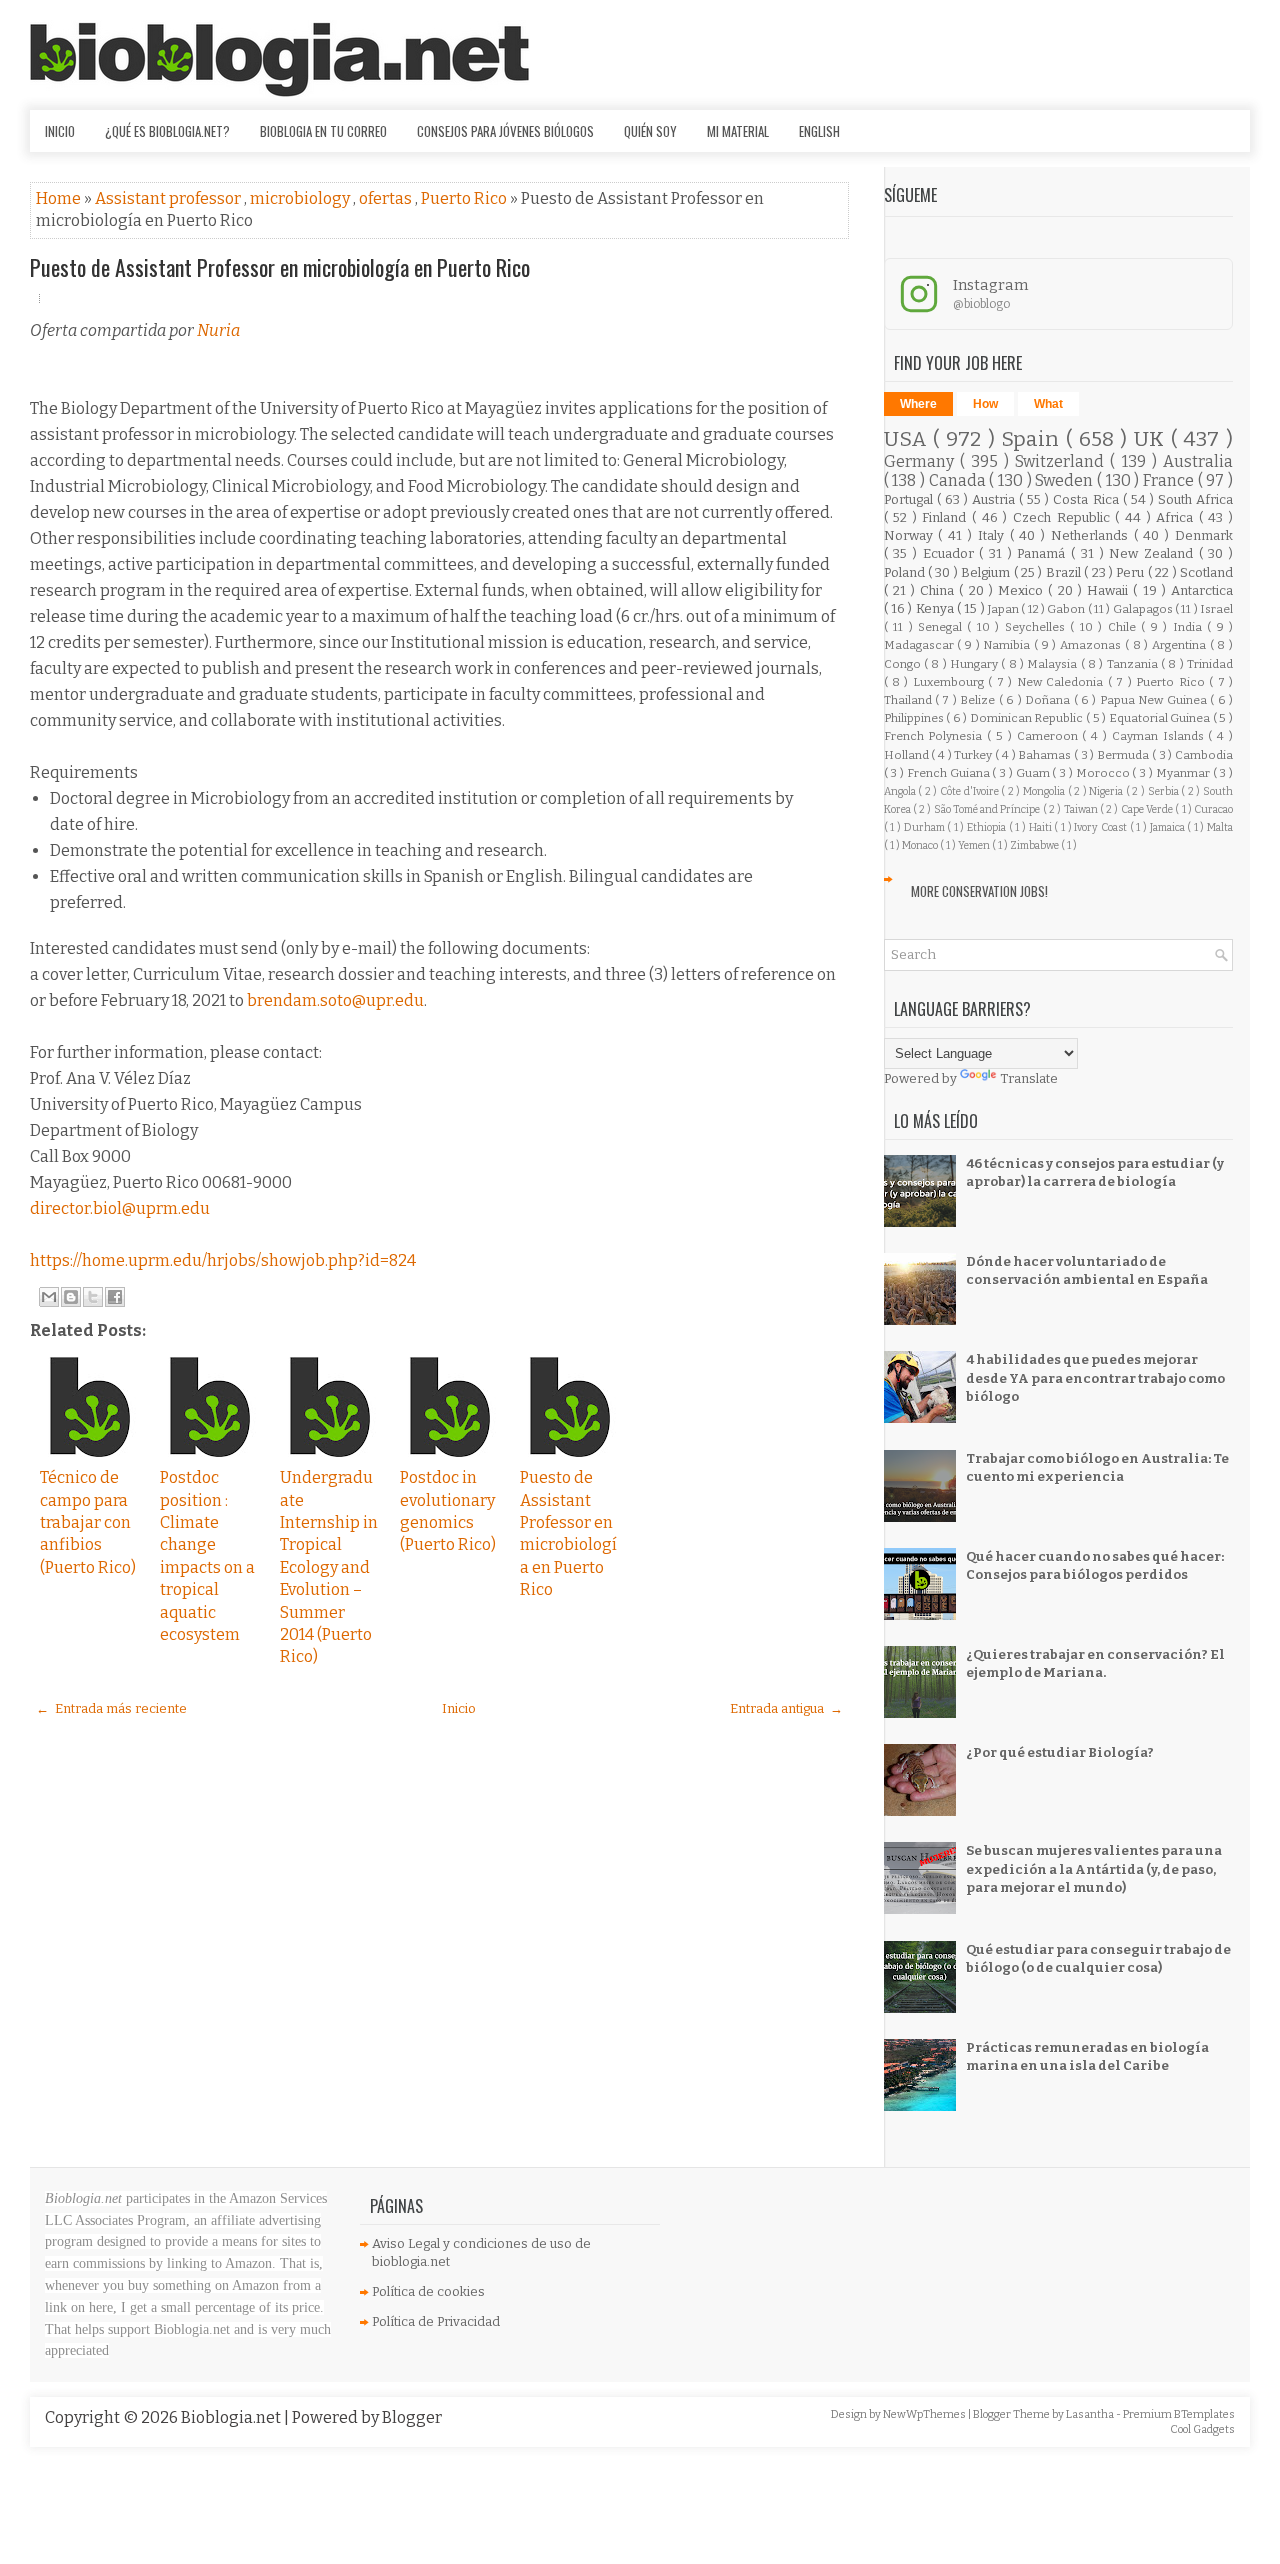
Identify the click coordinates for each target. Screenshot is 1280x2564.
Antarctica (1202, 590)
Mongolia (1045, 791)
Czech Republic (1064, 517)
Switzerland (1062, 461)
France (1170, 480)
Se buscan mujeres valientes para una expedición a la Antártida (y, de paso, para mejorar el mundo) (1094, 1868)
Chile (1124, 627)
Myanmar (1184, 773)
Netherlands (1092, 535)
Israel (1216, 609)
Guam (1034, 773)
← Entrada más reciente (111, 1708)
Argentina (1181, 645)
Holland (908, 755)
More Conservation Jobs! (979, 891)
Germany (922, 461)
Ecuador (951, 553)
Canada (959, 480)
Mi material (738, 131)
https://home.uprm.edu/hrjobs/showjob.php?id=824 (223, 1260)
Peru (1131, 572)
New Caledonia (1062, 682)
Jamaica (1169, 827)
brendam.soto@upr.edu (335, 1000)
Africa (1177, 517)
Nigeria (1107, 791)
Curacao (1213, 809)
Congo (904, 664)
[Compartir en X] (93, 1297)
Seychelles (1037, 627)
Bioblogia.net (232, 2417)
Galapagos (1144, 609)
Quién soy (650, 131)
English (819, 131)
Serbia (1165, 791)
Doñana (1049, 700)
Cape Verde (1148, 809)
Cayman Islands (1160, 736)
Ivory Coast (1101, 827)
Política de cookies (428, 2291)
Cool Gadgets (1202, 2429)
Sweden (1066, 480)
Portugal (910, 499)
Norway (911, 535)
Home (60, 198)
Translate (1029, 1078)
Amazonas (1092, 645)
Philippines (915, 718)
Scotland (1206, 572)
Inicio (60, 131)
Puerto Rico (465, 198)
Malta (1220, 827)
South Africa (1195, 499)
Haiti (1042, 827)
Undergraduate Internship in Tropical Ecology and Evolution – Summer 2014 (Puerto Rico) (329, 1567)
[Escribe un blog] (71, 1297)
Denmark (1204, 535)
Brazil (1065, 572)
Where (918, 404)
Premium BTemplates (1179, 2414)
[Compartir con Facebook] (115, 1297)
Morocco (1104, 773)
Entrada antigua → (786, 1708)
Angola (901, 791)
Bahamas (1046, 755)
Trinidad (1210, 664)
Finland (947, 517)
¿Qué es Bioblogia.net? (167, 131)
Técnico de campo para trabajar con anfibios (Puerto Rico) (88, 1522)
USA (909, 439)
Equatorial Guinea (1161, 718)
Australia (1198, 461)
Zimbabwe (1035, 845)
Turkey (974, 755)
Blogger (412, 2417)
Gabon (1067, 609)
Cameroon (1050, 736)
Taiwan (1082, 809)
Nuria (218, 330)
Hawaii (1110, 590)
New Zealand (1153, 553)
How (985, 404)
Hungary (975, 664)
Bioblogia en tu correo (323, 131)
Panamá (1044, 553)
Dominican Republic (1028, 718)
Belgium (987, 572)
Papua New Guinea (1155, 700)
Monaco (921, 845)
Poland (906, 572)
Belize (979, 700)
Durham (926, 827)
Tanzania (1134, 664)
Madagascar (921, 645)
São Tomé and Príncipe (988, 809)
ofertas (387, 198)
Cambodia (1204, 755)
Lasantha (1091, 2414)
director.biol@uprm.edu (120, 1208)
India (1190, 627)
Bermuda (1124, 755)
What (1048, 404)
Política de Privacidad (436, 2321)
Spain (1033, 439)
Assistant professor (169, 198)
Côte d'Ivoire (970, 791)
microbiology (301, 198)
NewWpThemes (925, 2414)
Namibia (1008, 645)
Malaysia (1053, 664)
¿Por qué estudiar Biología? (1060, 1752)
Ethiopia (988, 827)
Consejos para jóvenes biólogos (505, 131)
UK (1152, 439)
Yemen (975, 845)
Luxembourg (950, 682)
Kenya (936, 608)
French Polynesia (936, 736)
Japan (1004, 609)
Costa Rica (1087, 499)
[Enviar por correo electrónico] (49, 1297)
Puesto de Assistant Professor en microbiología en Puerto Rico (280, 267)
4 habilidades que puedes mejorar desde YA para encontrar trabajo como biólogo (1095, 1377)
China (939, 590)
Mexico (1023, 590)
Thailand (909, 700)
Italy (994, 535)
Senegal (942, 627)
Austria (995, 499)
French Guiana (950, 773)
